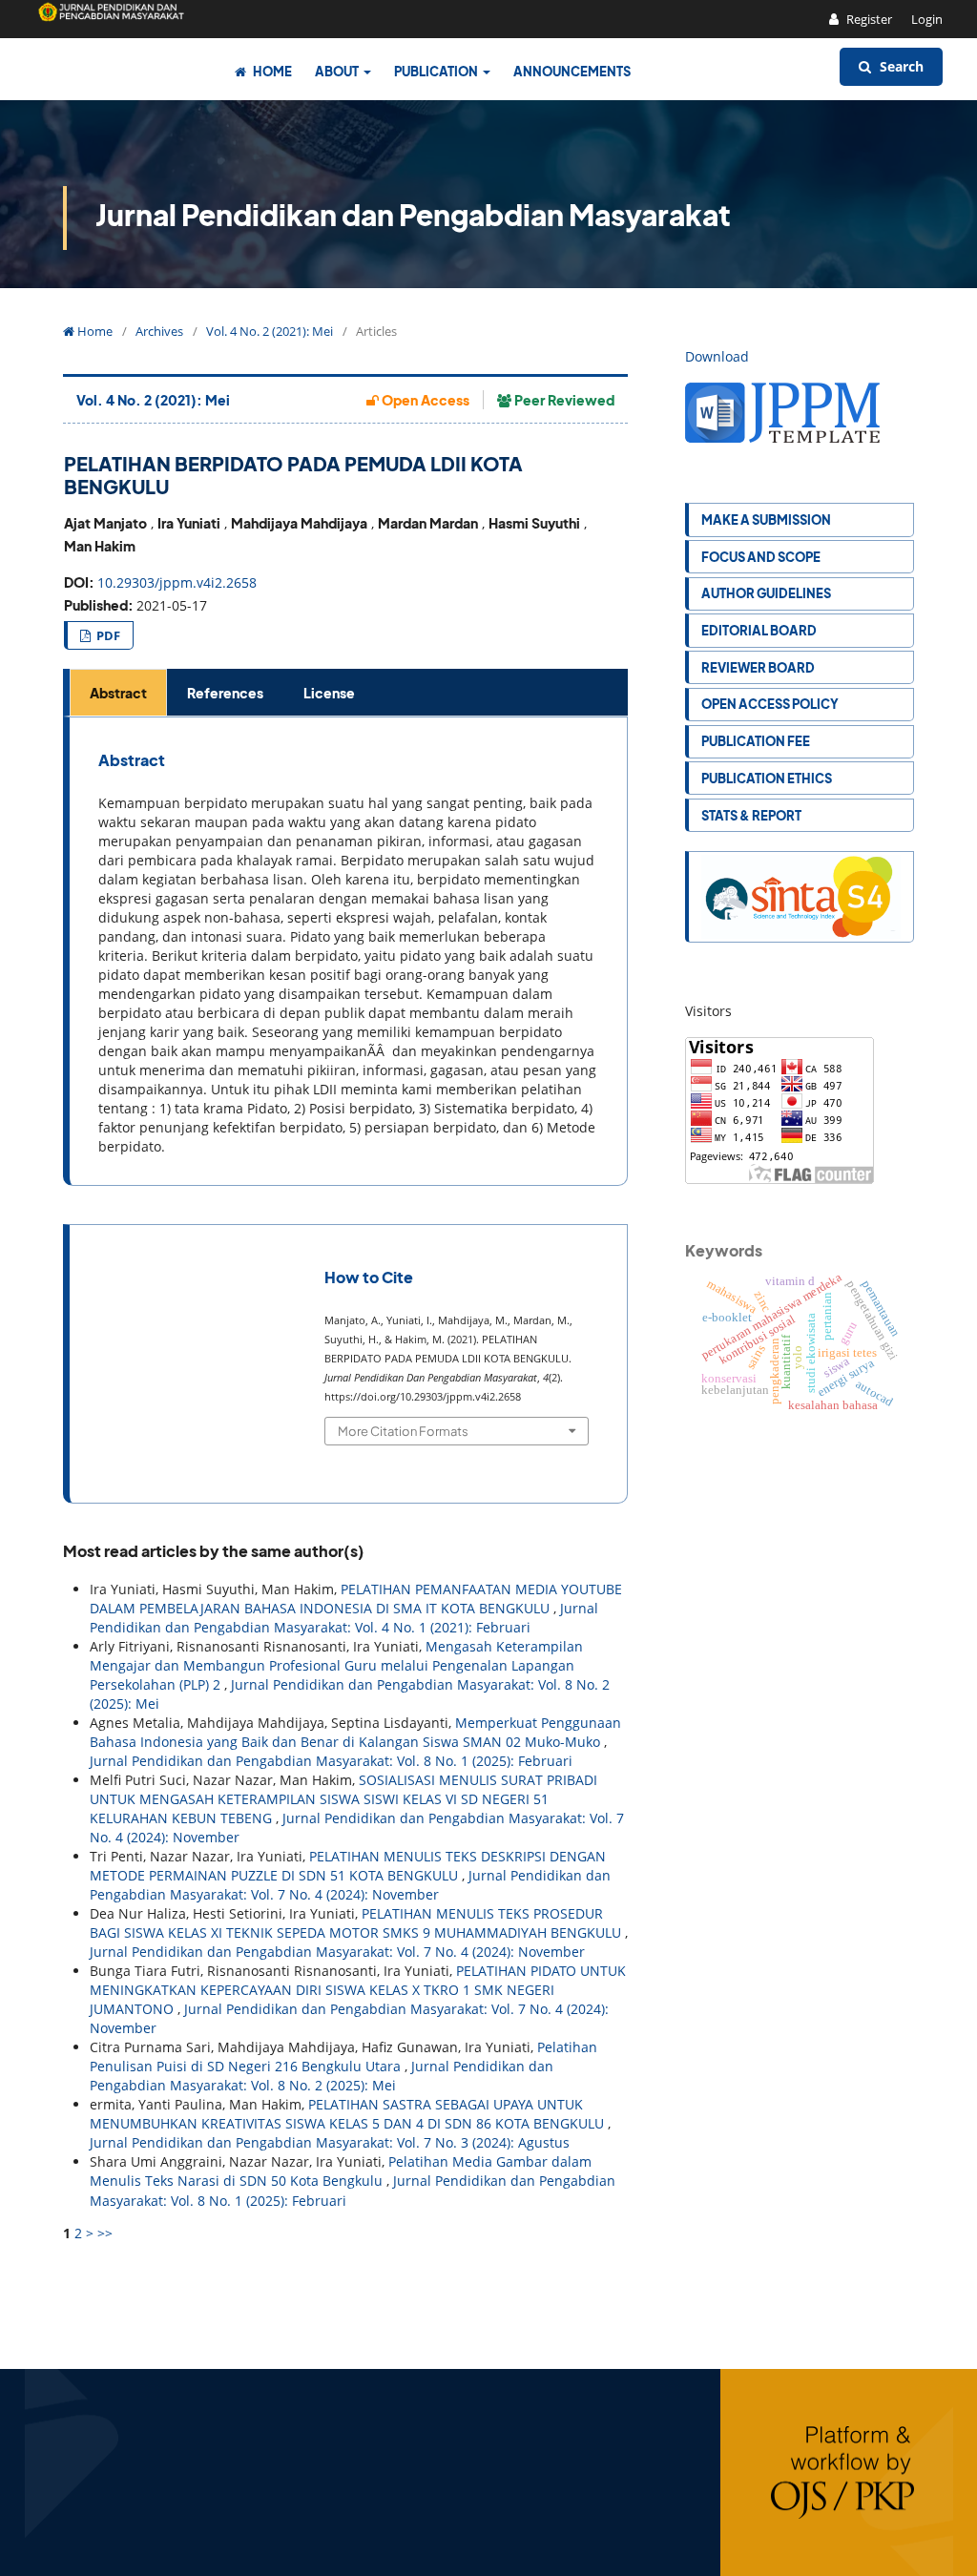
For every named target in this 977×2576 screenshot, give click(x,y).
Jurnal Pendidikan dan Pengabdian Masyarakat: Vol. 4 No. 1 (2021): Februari (344, 1618)
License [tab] (329, 693)
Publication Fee (756, 741)
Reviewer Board (758, 667)
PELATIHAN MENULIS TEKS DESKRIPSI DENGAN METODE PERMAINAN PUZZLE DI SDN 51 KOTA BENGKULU (348, 1866)
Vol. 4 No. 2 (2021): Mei (270, 331)
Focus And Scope (761, 557)
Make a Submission (766, 519)
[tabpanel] (348, 951)
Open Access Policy (770, 704)
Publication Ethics (767, 778)
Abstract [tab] (118, 693)
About (338, 71)
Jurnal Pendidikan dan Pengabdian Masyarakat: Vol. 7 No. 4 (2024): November (350, 1885)
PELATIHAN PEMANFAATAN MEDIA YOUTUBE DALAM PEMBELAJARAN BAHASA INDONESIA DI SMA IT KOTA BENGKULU (356, 1599)
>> (105, 2233)
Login (927, 19)
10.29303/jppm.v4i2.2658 (177, 582)
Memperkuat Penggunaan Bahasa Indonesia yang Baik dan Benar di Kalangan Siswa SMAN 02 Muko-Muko (355, 1732)
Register (868, 19)
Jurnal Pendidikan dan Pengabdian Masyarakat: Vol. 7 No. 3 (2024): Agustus (330, 2142)
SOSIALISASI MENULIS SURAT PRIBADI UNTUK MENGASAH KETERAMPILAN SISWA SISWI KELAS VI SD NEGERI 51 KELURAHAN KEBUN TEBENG (343, 1799)
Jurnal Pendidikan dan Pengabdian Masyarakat (413, 215)
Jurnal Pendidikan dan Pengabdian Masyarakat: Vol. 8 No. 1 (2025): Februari (331, 1761)
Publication (437, 71)
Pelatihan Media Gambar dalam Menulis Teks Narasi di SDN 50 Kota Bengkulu (341, 2171)
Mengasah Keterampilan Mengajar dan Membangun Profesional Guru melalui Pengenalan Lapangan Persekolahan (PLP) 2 (336, 1665)
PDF (107, 635)
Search (900, 66)
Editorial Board (759, 630)
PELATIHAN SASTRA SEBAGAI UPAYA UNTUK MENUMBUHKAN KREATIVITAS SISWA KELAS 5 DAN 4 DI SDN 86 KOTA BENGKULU (349, 2114)
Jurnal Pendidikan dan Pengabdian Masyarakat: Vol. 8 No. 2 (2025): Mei (322, 2076)
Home (271, 71)
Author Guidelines (766, 593)
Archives (159, 331)
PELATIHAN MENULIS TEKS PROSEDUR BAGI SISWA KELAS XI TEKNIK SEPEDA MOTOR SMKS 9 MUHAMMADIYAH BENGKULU (357, 1923)
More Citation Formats (403, 1431)
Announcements (572, 71)
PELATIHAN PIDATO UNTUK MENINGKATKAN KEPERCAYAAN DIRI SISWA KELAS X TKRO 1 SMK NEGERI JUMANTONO (358, 1990)
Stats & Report (751, 815)
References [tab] (225, 693)
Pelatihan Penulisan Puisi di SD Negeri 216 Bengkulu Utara (343, 2057)
